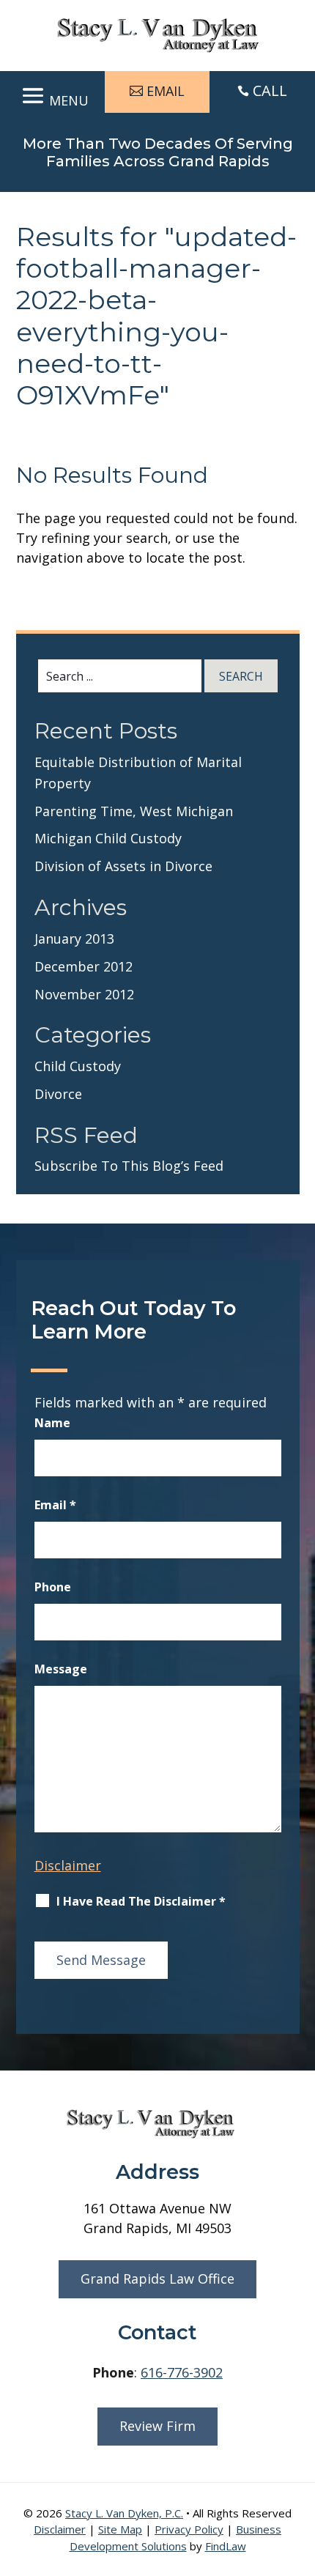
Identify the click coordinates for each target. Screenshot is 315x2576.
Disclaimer (68, 1865)
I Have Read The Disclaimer (141, 1901)
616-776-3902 (182, 2372)
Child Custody (78, 1066)
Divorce (58, 1094)
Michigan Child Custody (108, 838)
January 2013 (74, 939)
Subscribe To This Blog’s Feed (129, 1166)
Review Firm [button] (157, 2426)
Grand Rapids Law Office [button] (157, 2279)
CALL (270, 90)
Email (55, 1505)
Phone (53, 1587)
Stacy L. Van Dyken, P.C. (124, 2513)
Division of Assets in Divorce (123, 866)
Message (61, 1669)
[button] (53, 93)
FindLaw (226, 2546)
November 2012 (84, 994)
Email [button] (166, 91)
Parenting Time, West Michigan (134, 811)
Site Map (120, 2529)
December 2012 (84, 966)
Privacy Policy (189, 2529)
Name (52, 1423)
